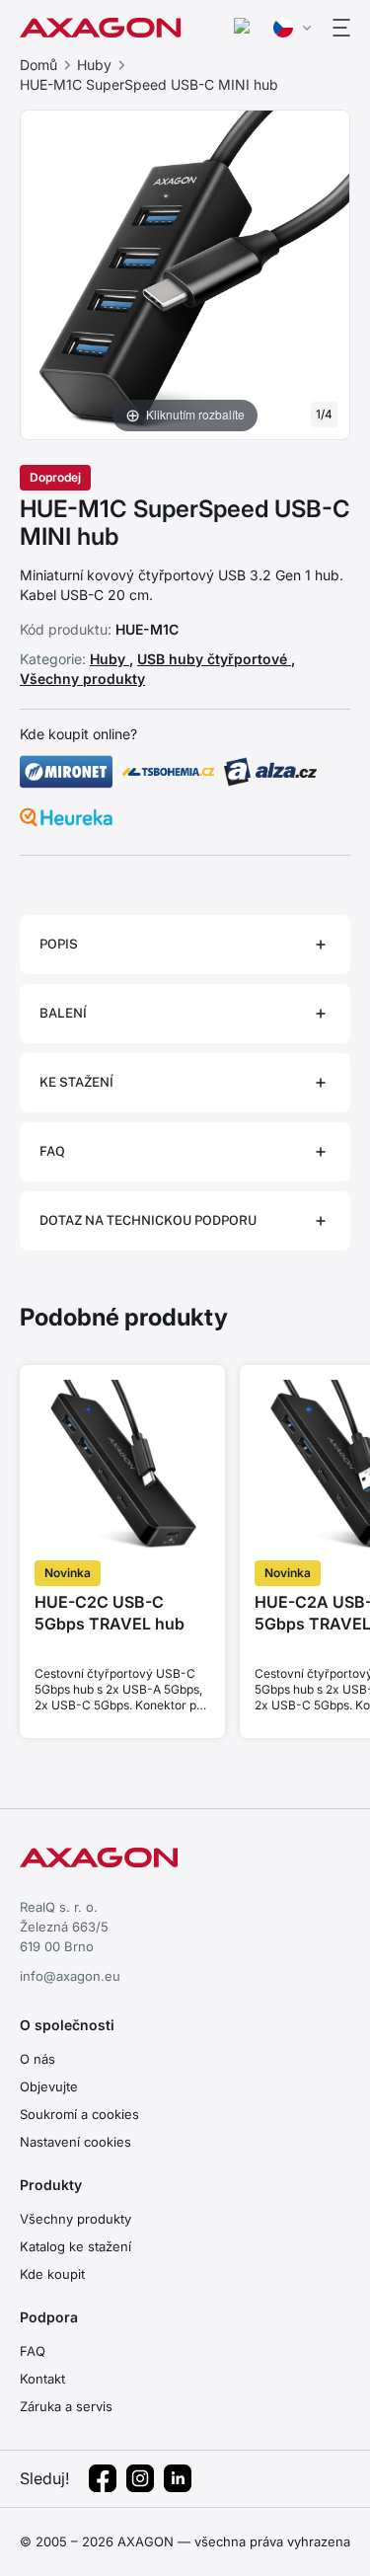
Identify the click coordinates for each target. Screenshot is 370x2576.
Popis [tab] (59, 944)
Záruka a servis (66, 2406)
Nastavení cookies (75, 2142)
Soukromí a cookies (79, 2114)
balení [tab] (63, 1013)
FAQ (33, 2351)
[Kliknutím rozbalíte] (185, 273)
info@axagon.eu (70, 1976)
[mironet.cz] (66, 772)
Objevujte (49, 2086)
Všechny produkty (82, 679)
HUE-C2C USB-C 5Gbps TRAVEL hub (110, 1613)
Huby (94, 65)
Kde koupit (52, 2274)
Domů (38, 65)
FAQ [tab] (52, 1151)
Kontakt (42, 2379)
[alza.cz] (270, 772)
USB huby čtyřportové (214, 659)
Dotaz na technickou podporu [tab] (148, 1220)
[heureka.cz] (66, 817)
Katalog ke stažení (75, 2246)
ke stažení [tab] (76, 1082)
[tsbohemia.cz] (169, 772)
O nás (37, 2059)
